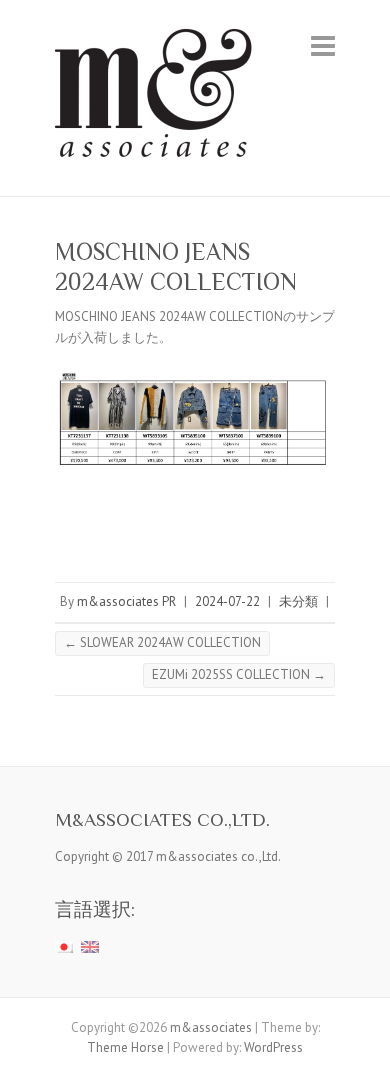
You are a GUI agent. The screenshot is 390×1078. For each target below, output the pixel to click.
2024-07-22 (227, 601)
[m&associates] (155, 98)
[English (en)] (90, 946)
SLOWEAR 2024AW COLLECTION (162, 642)
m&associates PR (126, 601)
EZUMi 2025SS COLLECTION (239, 674)
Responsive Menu (323, 45)
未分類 (298, 601)
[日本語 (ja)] (64, 946)
